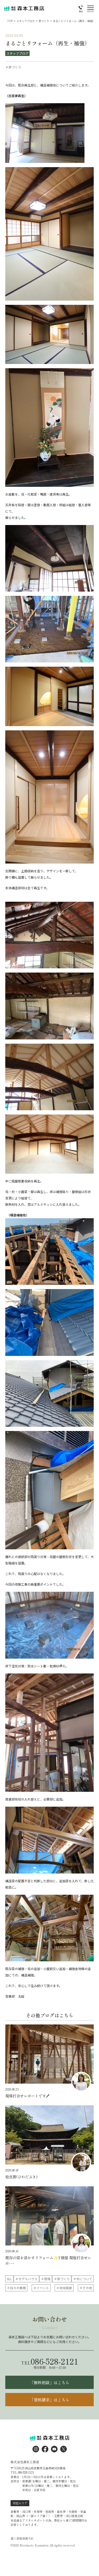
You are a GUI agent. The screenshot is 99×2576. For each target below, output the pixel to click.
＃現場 (46, 2279)
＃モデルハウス (26, 2279)
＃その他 (86, 2288)
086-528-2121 (50, 2361)
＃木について (83, 2279)
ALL (9, 2279)
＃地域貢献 (64, 2288)
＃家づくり (62, 2279)
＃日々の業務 (16, 2288)
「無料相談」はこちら (50, 2382)
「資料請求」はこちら (50, 2400)
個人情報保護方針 (22, 2538)
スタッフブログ (17, 53)
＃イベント (41, 2288)
